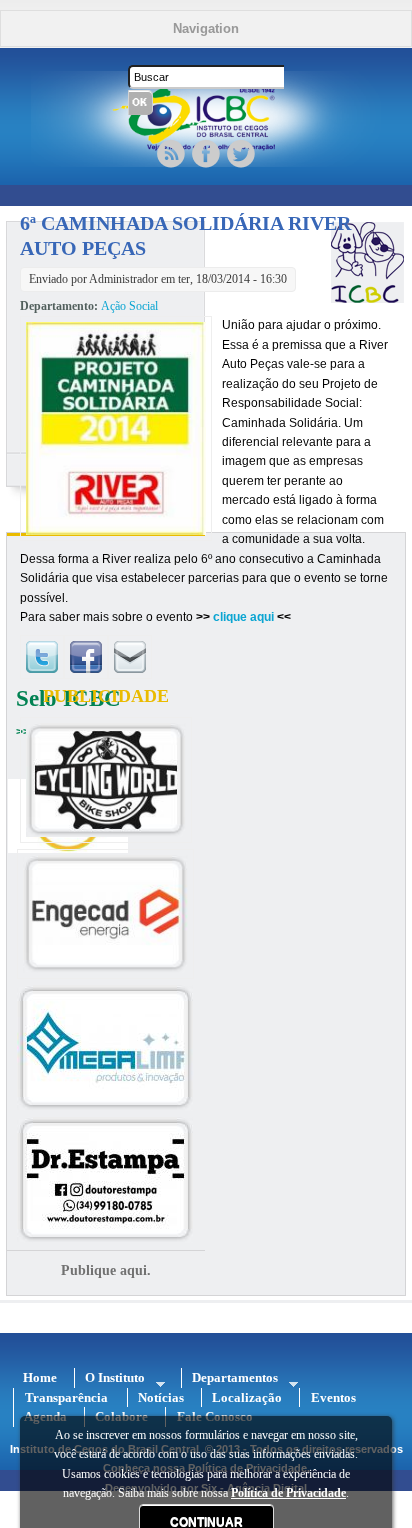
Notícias (161, 1397)
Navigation (206, 28)
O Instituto (110, 1378)
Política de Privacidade (288, 1493)
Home (40, 1377)
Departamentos (230, 1378)
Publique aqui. (106, 1270)
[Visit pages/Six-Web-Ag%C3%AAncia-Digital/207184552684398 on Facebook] (86, 675)
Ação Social (129, 306)
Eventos (333, 1397)
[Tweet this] (42, 675)
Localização (247, 1397)
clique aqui (243, 617)
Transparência (66, 1397)
